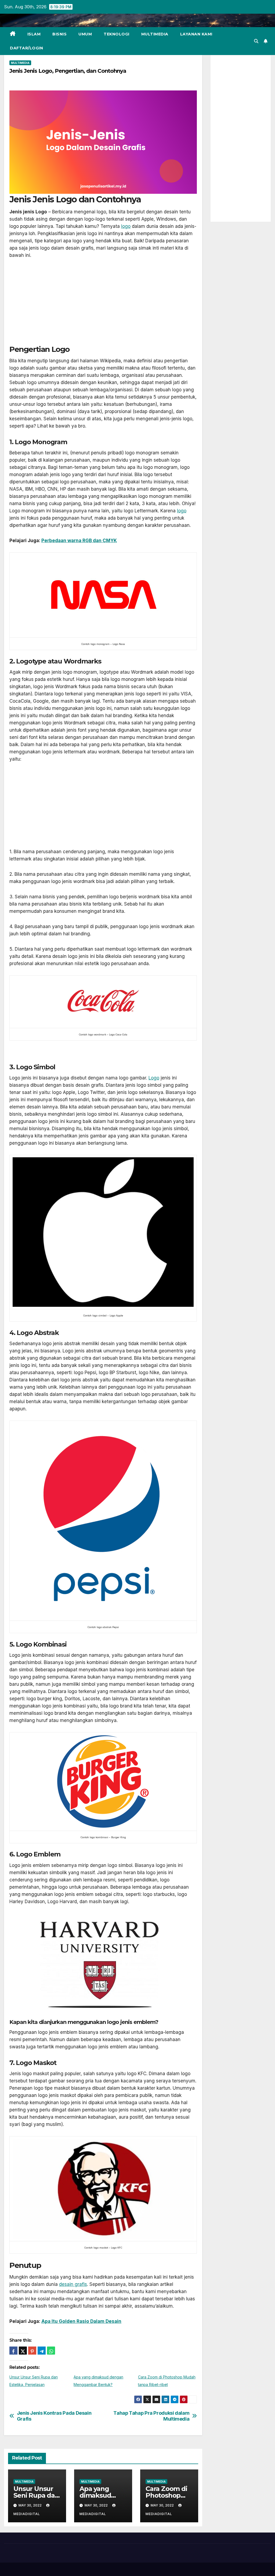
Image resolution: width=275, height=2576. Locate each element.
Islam (34, 34)
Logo (154, 1078)
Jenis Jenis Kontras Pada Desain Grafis (54, 2416)
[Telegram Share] (42, 2351)
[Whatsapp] (51, 2351)
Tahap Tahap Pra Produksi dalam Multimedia (151, 2416)
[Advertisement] (103, 305)
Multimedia (155, 34)
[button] (256, 41)
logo (126, 226)
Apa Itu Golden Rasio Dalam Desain (81, 2321)
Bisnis (59, 34)
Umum (85, 34)
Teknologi (117, 34)
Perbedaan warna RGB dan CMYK (79, 541)
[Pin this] (32, 2351)
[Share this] (13, 2351)
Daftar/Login (26, 48)
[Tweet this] (23, 2351)
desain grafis (73, 2284)
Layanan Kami (196, 34)
